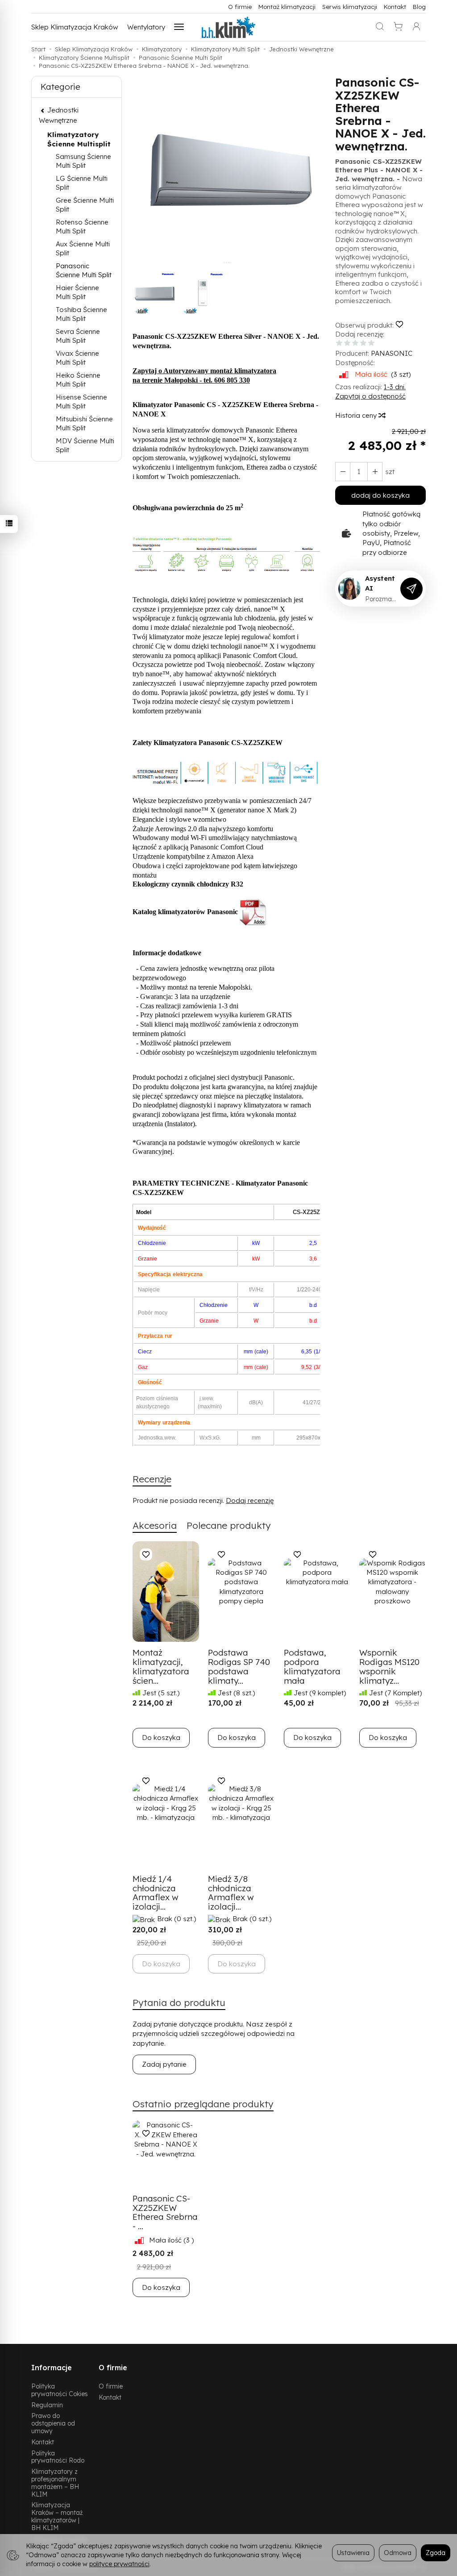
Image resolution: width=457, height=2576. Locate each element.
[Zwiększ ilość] (343, 472)
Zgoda (436, 2553)
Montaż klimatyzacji (287, 6)
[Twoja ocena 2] (347, 343)
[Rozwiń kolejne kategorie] (179, 27)
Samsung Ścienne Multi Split (83, 161)
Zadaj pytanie (164, 2064)
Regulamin (47, 2405)
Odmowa (398, 2553)
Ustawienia (353, 2553)
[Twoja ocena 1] (339, 343)
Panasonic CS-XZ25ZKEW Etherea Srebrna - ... (165, 2212)
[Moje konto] (416, 27)
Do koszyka (161, 1737)
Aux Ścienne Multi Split (83, 248)
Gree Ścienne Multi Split (85, 205)
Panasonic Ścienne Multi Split (84, 270)
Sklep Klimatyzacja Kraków (75, 27)
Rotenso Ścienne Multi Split (82, 227)
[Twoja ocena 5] (371, 343)
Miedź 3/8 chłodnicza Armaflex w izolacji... (231, 1893)
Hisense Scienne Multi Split (81, 402)
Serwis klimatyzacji (350, 6)
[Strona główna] (228, 27)
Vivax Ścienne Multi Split (77, 358)
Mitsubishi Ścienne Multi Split (84, 423)
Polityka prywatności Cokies (60, 2390)
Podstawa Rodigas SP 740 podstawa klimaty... (239, 1667)
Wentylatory (146, 27)
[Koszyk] (398, 27)
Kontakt (395, 6)
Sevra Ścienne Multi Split (78, 336)
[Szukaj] (380, 27)
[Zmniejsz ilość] (375, 472)
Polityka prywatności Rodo (58, 2457)
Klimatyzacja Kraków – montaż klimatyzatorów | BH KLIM (57, 2516)
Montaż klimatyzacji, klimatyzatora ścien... (161, 1667)
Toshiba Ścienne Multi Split (81, 314)
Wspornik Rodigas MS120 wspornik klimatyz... (389, 1667)
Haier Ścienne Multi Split (77, 292)
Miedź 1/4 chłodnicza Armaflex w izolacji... (156, 1893)
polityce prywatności (119, 2564)
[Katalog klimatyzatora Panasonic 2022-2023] (253, 912)
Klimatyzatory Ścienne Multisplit (79, 139)
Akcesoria (155, 1525)
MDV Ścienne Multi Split (85, 445)
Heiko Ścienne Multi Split (78, 380)
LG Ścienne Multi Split (82, 183)
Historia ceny (357, 415)
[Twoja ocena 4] (363, 343)
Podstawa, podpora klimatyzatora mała (312, 1667)
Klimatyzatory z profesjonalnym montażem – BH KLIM (55, 2482)
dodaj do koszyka (380, 495)
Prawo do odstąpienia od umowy (53, 2423)
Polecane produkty (229, 1525)
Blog (419, 6)
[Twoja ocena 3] (355, 343)
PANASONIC (392, 353)
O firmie (240, 6)
